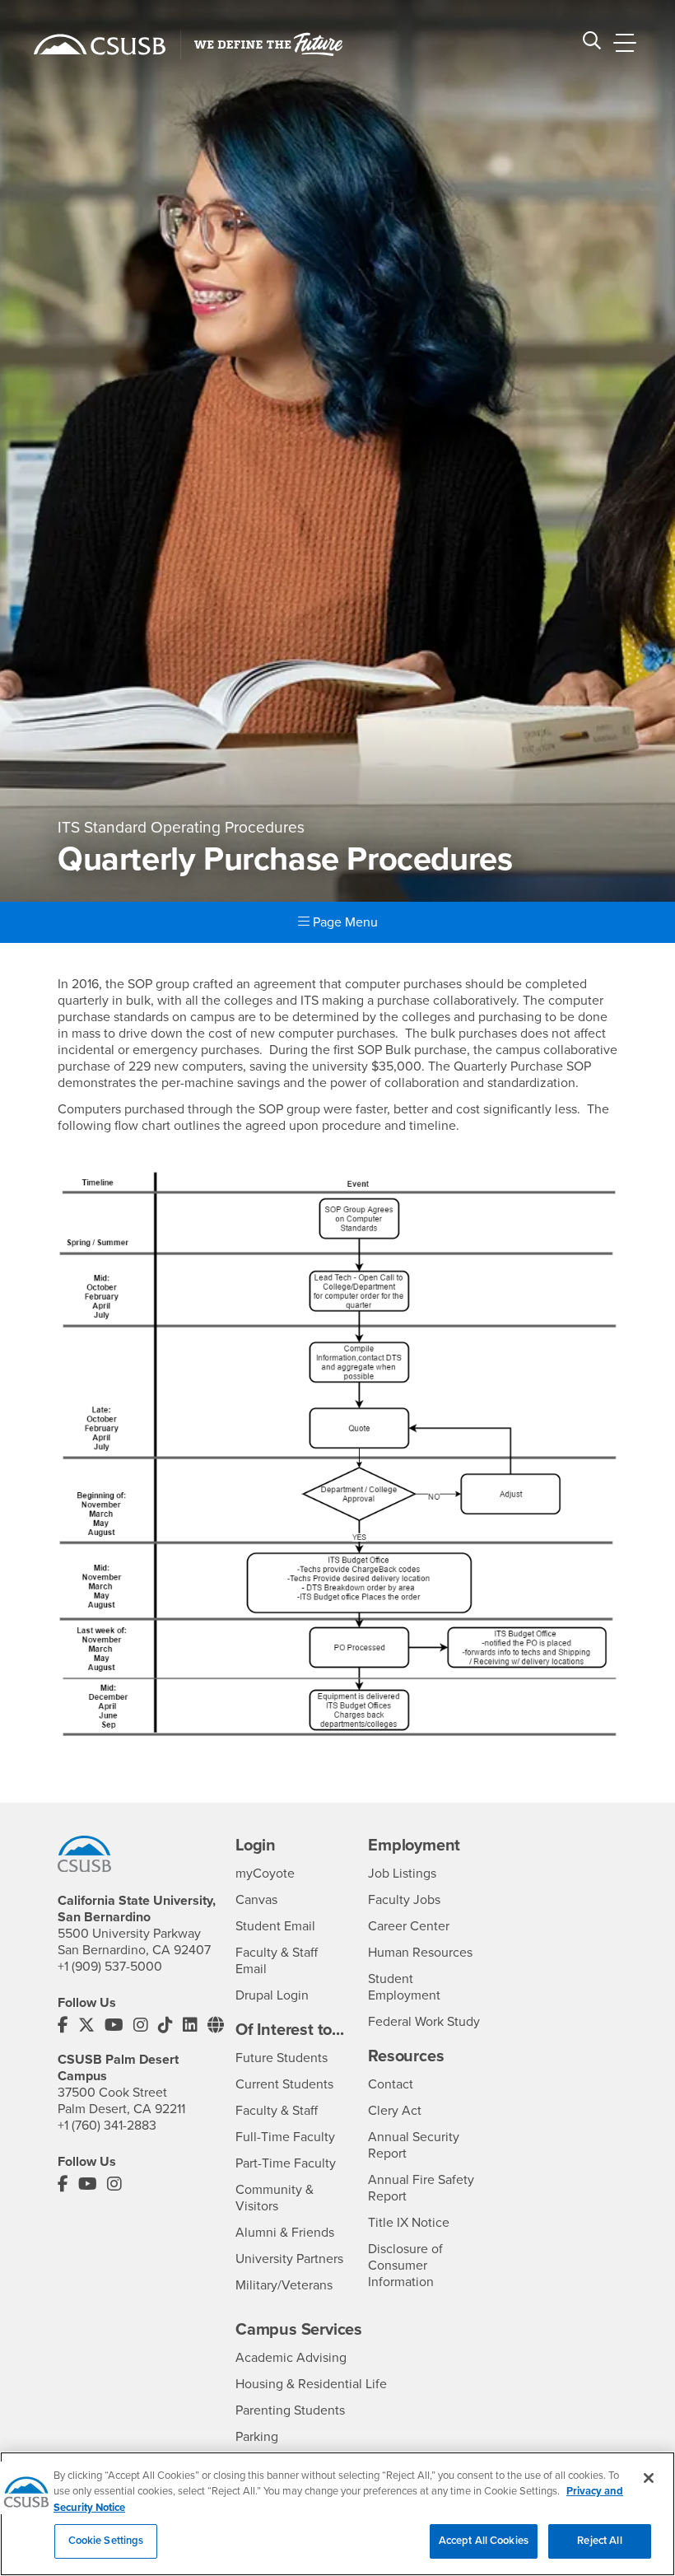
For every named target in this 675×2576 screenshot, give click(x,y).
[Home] (100, 44)
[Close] (649, 2478)
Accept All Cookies (484, 2541)
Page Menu (344, 922)
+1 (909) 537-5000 (110, 1967)
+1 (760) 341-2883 (107, 2126)
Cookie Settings (106, 2541)
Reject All (599, 2541)
